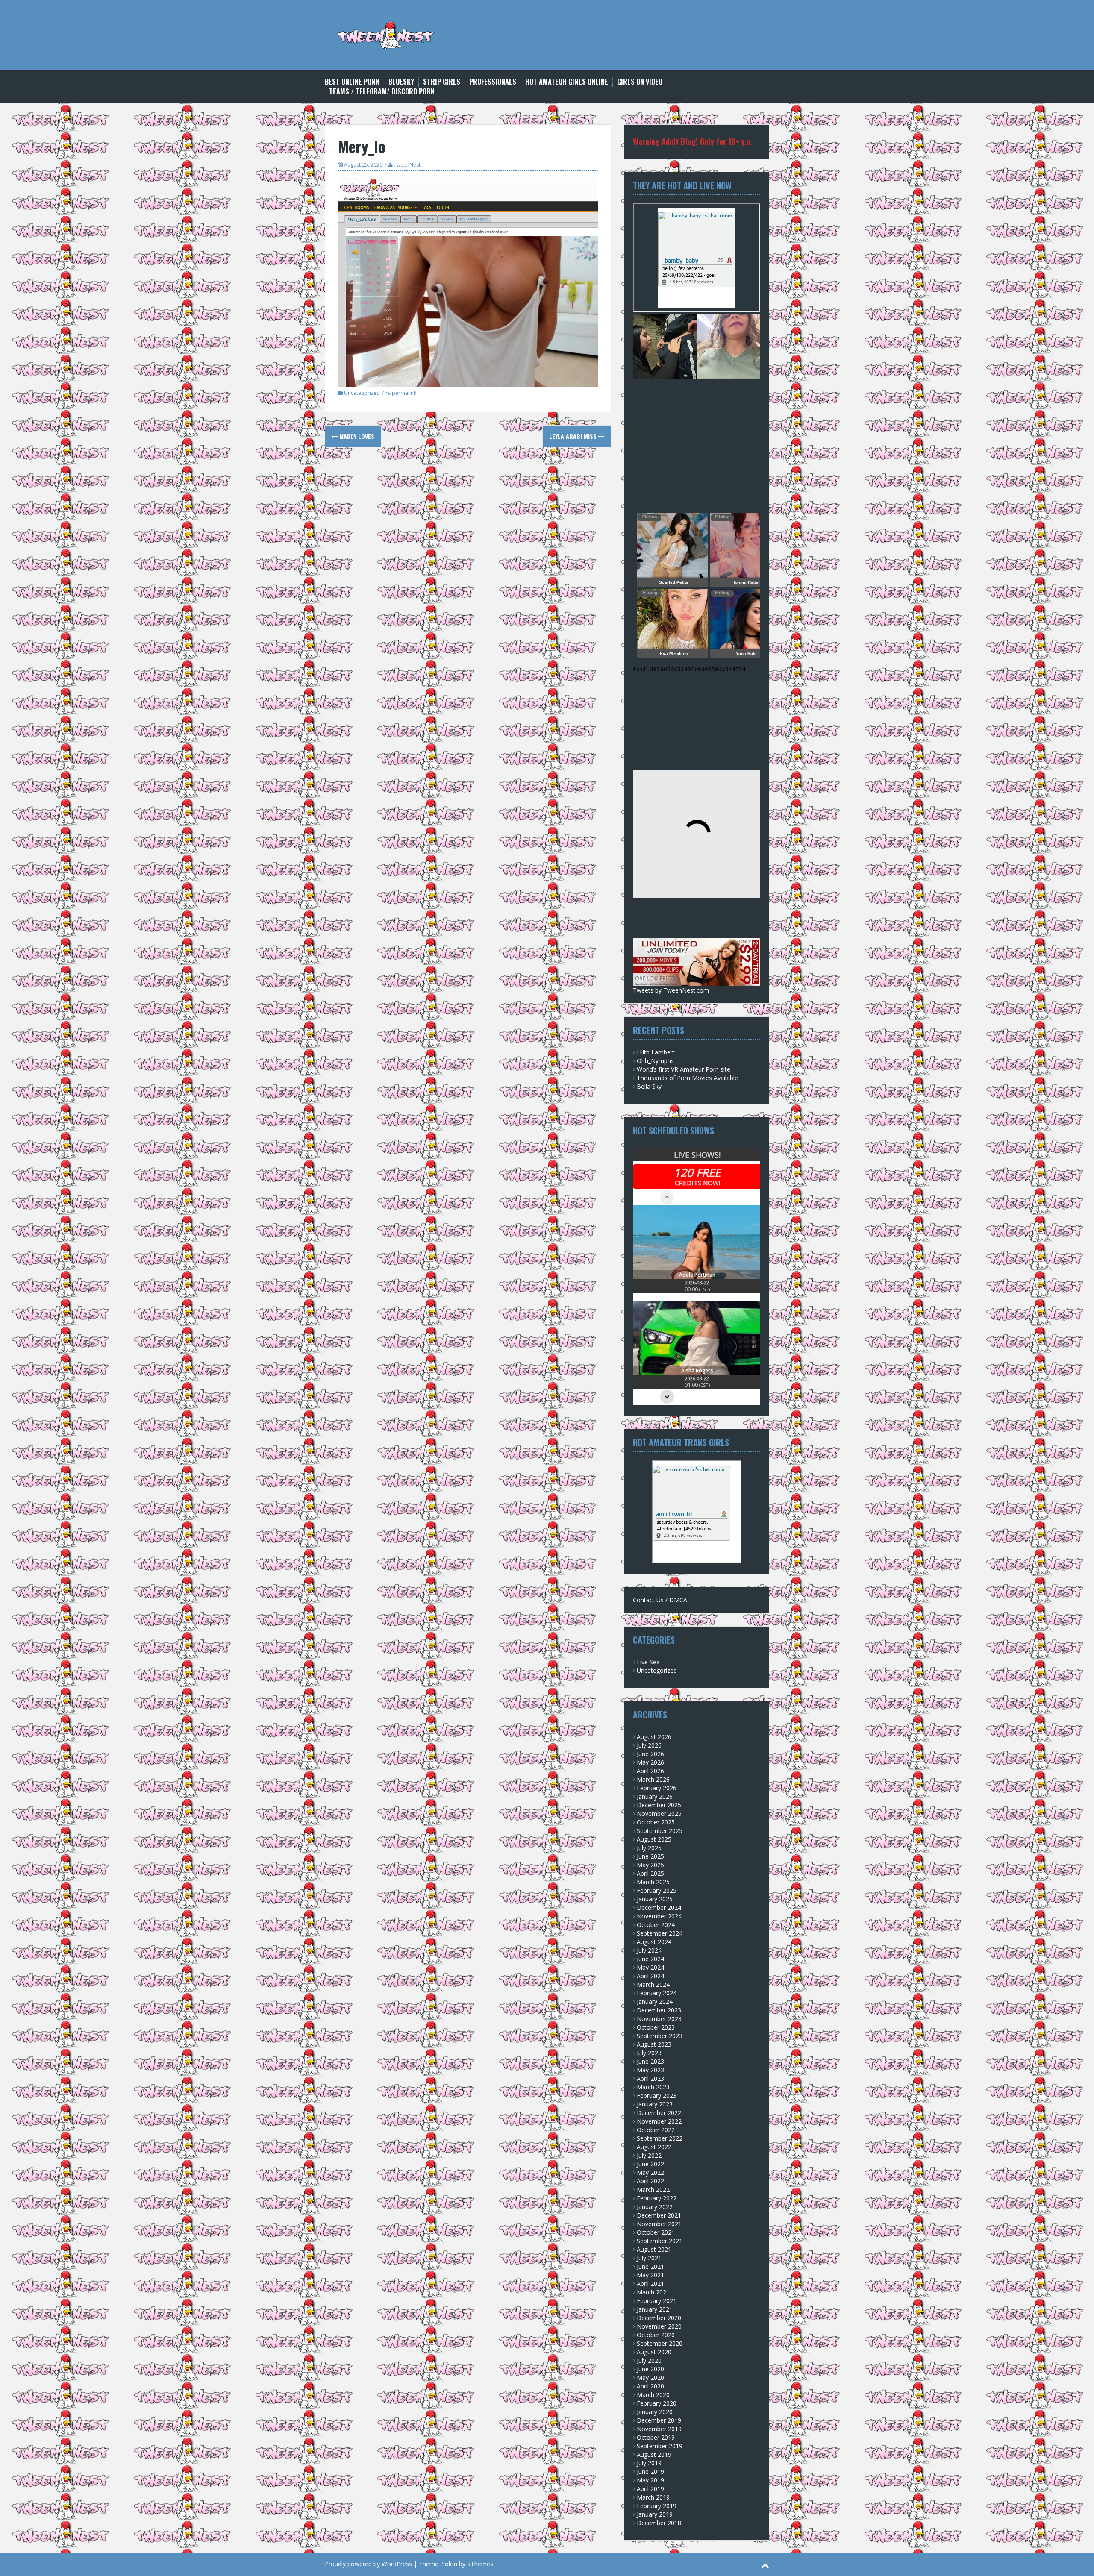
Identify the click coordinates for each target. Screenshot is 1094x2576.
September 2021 (660, 2241)
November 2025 (659, 1814)
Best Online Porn (352, 82)
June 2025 (650, 1856)
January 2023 (655, 2104)
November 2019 (659, 2429)
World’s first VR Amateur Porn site (684, 1069)
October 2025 (656, 1822)
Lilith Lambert (656, 1052)
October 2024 (656, 1925)
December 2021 (659, 2215)
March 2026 (653, 1779)
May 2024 (650, 1967)
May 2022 (650, 2172)
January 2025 (655, 1899)
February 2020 (657, 2403)
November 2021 (659, 2224)
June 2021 (650, 2266)
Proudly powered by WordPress (368, 2564)
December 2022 (659, 2113)
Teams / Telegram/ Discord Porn (382, 92)
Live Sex (648, 1662)
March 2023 (653, 2087)
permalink (403, 393)
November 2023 (659, 2019)
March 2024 (653, 1984)
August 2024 (654, 1942)
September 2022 (660, 2138)
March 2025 (653, 1882)
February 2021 (657, 2301)
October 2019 (656, 2437)
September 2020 (660, 2343)
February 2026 (657, 1788)
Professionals (493, 82)
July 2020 (649, 2360)
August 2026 (654, 1737)
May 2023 (650, 2070)
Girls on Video (640, 82)
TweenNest (407, 165)
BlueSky (401, 82)
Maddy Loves (356, 436)
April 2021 (650, 2284)
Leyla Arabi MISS (574, 436)
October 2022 (656, 2130)
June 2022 (650, 2164)
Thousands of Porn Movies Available (687, 1078)
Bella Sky (649, 1086)
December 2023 (659, 2010)
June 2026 (650, 1754)
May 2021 (650, 2275)
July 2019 (649, 2463)
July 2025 (649, 1848)
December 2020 (659, 2318)
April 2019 (650, 2489)
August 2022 (654, 2147)
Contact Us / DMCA (660, 1600)
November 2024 (659, 1916)
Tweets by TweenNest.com (671, 990)
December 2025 (659, 1805)
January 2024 (655, 2002)
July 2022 (649, 2155)
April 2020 (650, 2386)
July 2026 (649, 1745)
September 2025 (660, 1831)
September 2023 (660, 2036)
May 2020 (650, 2378)
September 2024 (660, 1933)
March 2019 (653, 2497)
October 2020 (656, 2335)
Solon (449, 2564)
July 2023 (649, 2053)
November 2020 (659, 2326)
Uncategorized (362, 393)
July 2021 (649, 2258)
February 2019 (657, 2506)
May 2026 (650, 1762)
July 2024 (649, 1950)
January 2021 (655, 2309)
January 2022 (655, 2207)
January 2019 (655, 2514)
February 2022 (657, 2198)
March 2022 (653, 2190)
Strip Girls (442, 82)
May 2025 (650, 1865)
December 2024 (659, 1908)
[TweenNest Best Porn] (386, 34)
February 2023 (657, 2096)
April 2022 (650, 2181)
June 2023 (650, 2061)
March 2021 (653, 2292)
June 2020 (650, 2369)
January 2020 (655, 2412)
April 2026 (650, 1771)
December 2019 (659, 2420)
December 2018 (659, 2523)
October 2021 (656, 2232)
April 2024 (650, 1976)
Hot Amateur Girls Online (567, 82)
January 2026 (655, 1796)
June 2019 (650, 2472)
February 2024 (657, 1993)
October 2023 (656, 2027)
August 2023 (654, 2044)
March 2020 (653, 2395)
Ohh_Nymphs (655, 1061)
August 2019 (654, 2454)
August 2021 (654, 2249)
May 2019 (650, 2480)
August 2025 (654, 1839)
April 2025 (650, 1873)
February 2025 (657, 1890)
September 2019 (660, 2446)
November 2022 (659, 2121)
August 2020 (654, 2352)
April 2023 (650, 2078)
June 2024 (650, 1959)
